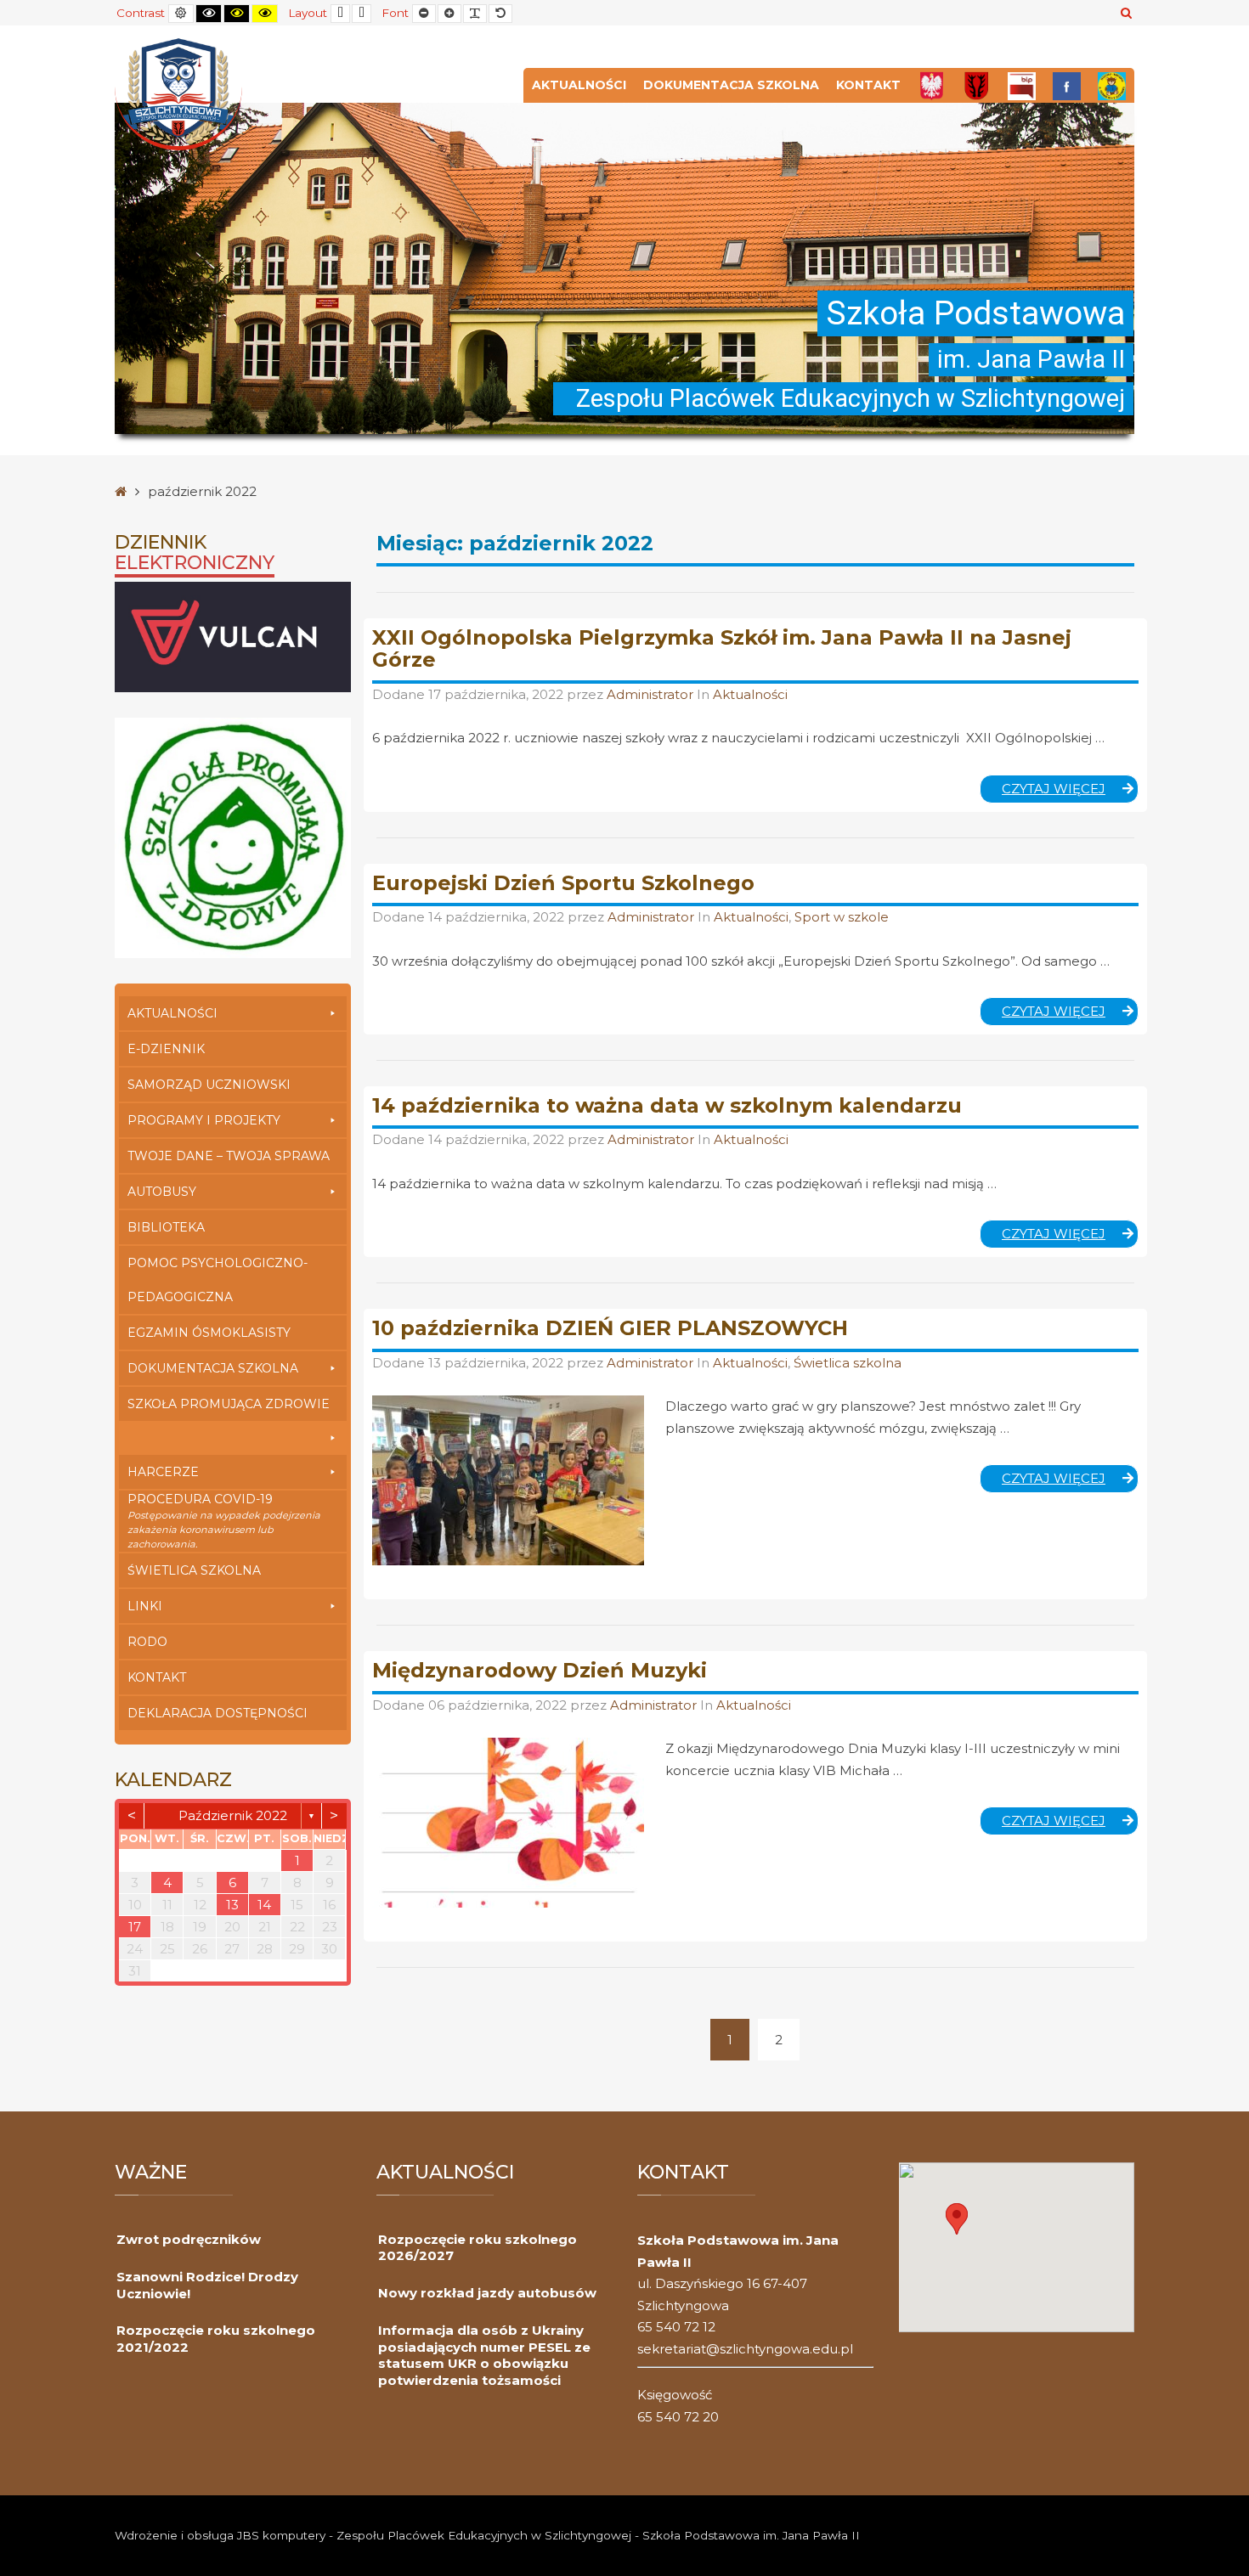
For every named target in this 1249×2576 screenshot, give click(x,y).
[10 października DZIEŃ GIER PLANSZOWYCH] (508, 1480)
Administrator (652, 694)
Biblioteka (166, 1227)
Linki (145, 1606)
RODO (147, 1642)
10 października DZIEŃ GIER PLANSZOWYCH (610, 1328)
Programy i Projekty (204, 1120)
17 (135, 1927)
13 (232, 1905)
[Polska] (932, 85)
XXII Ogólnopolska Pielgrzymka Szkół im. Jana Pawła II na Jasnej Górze (722, 648)
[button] (957, 2219)
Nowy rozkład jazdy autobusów (487, 2293)
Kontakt (868, 85)
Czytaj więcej (1070, 792)
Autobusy (162, 1192)
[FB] (1067, 85)
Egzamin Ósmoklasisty (209, 1333)
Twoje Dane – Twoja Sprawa (229, 1156)
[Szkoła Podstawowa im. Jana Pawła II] (178, 93)
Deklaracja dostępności (218, 1713)
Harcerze (163, 1472)
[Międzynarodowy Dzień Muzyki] (508, 1823)
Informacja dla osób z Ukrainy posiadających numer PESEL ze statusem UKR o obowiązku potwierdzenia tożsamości (484, 2355)
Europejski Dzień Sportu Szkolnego (563, 883)
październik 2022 (233, 1815)
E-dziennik (166, 1049)
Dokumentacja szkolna (731, 85)
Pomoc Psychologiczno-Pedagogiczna (218, 1280)
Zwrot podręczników (189, 2239)
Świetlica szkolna (194, 1570)
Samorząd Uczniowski (209, 1085)
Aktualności (579, 85)
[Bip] (1022, 85)
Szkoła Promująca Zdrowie (229, 1404)
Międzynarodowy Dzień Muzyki (540, 1670)
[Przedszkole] (1112, 85)
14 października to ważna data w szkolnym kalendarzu (667, 1105)
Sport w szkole (842, 917)
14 (264, 1905)
